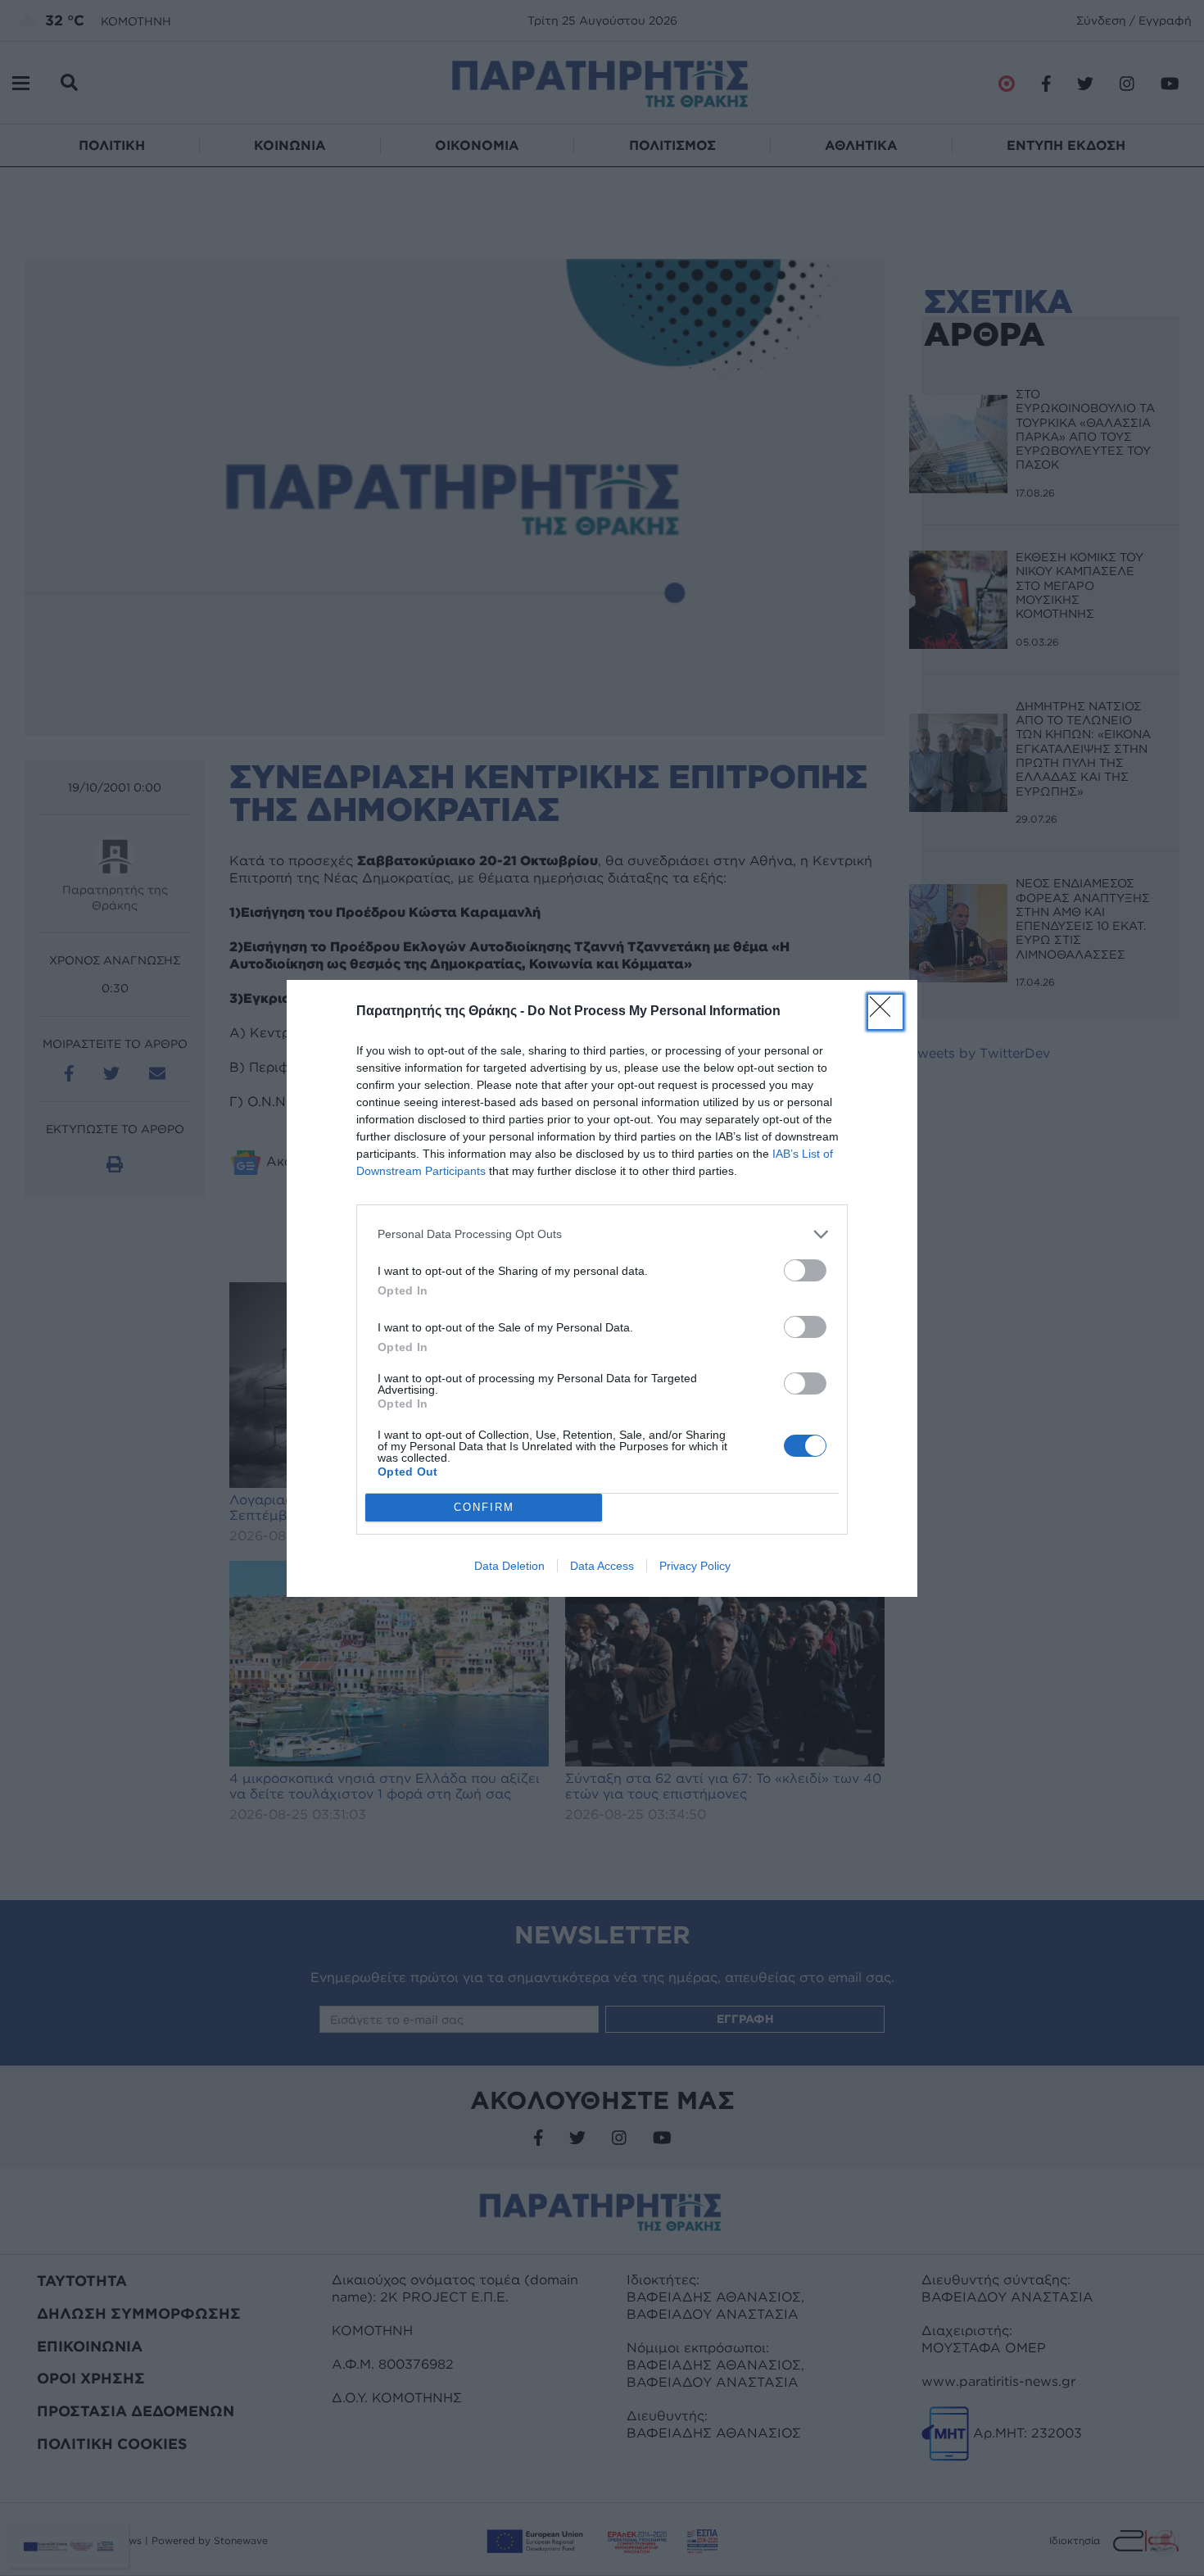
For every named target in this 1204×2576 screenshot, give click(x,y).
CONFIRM (484, 1507)
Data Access (602, 1566)
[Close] (885, 1012)
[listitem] (602, 1234)
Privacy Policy (695, 1566)
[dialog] (602, 1288)
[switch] (805, 1270)
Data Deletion (509, 1566)
